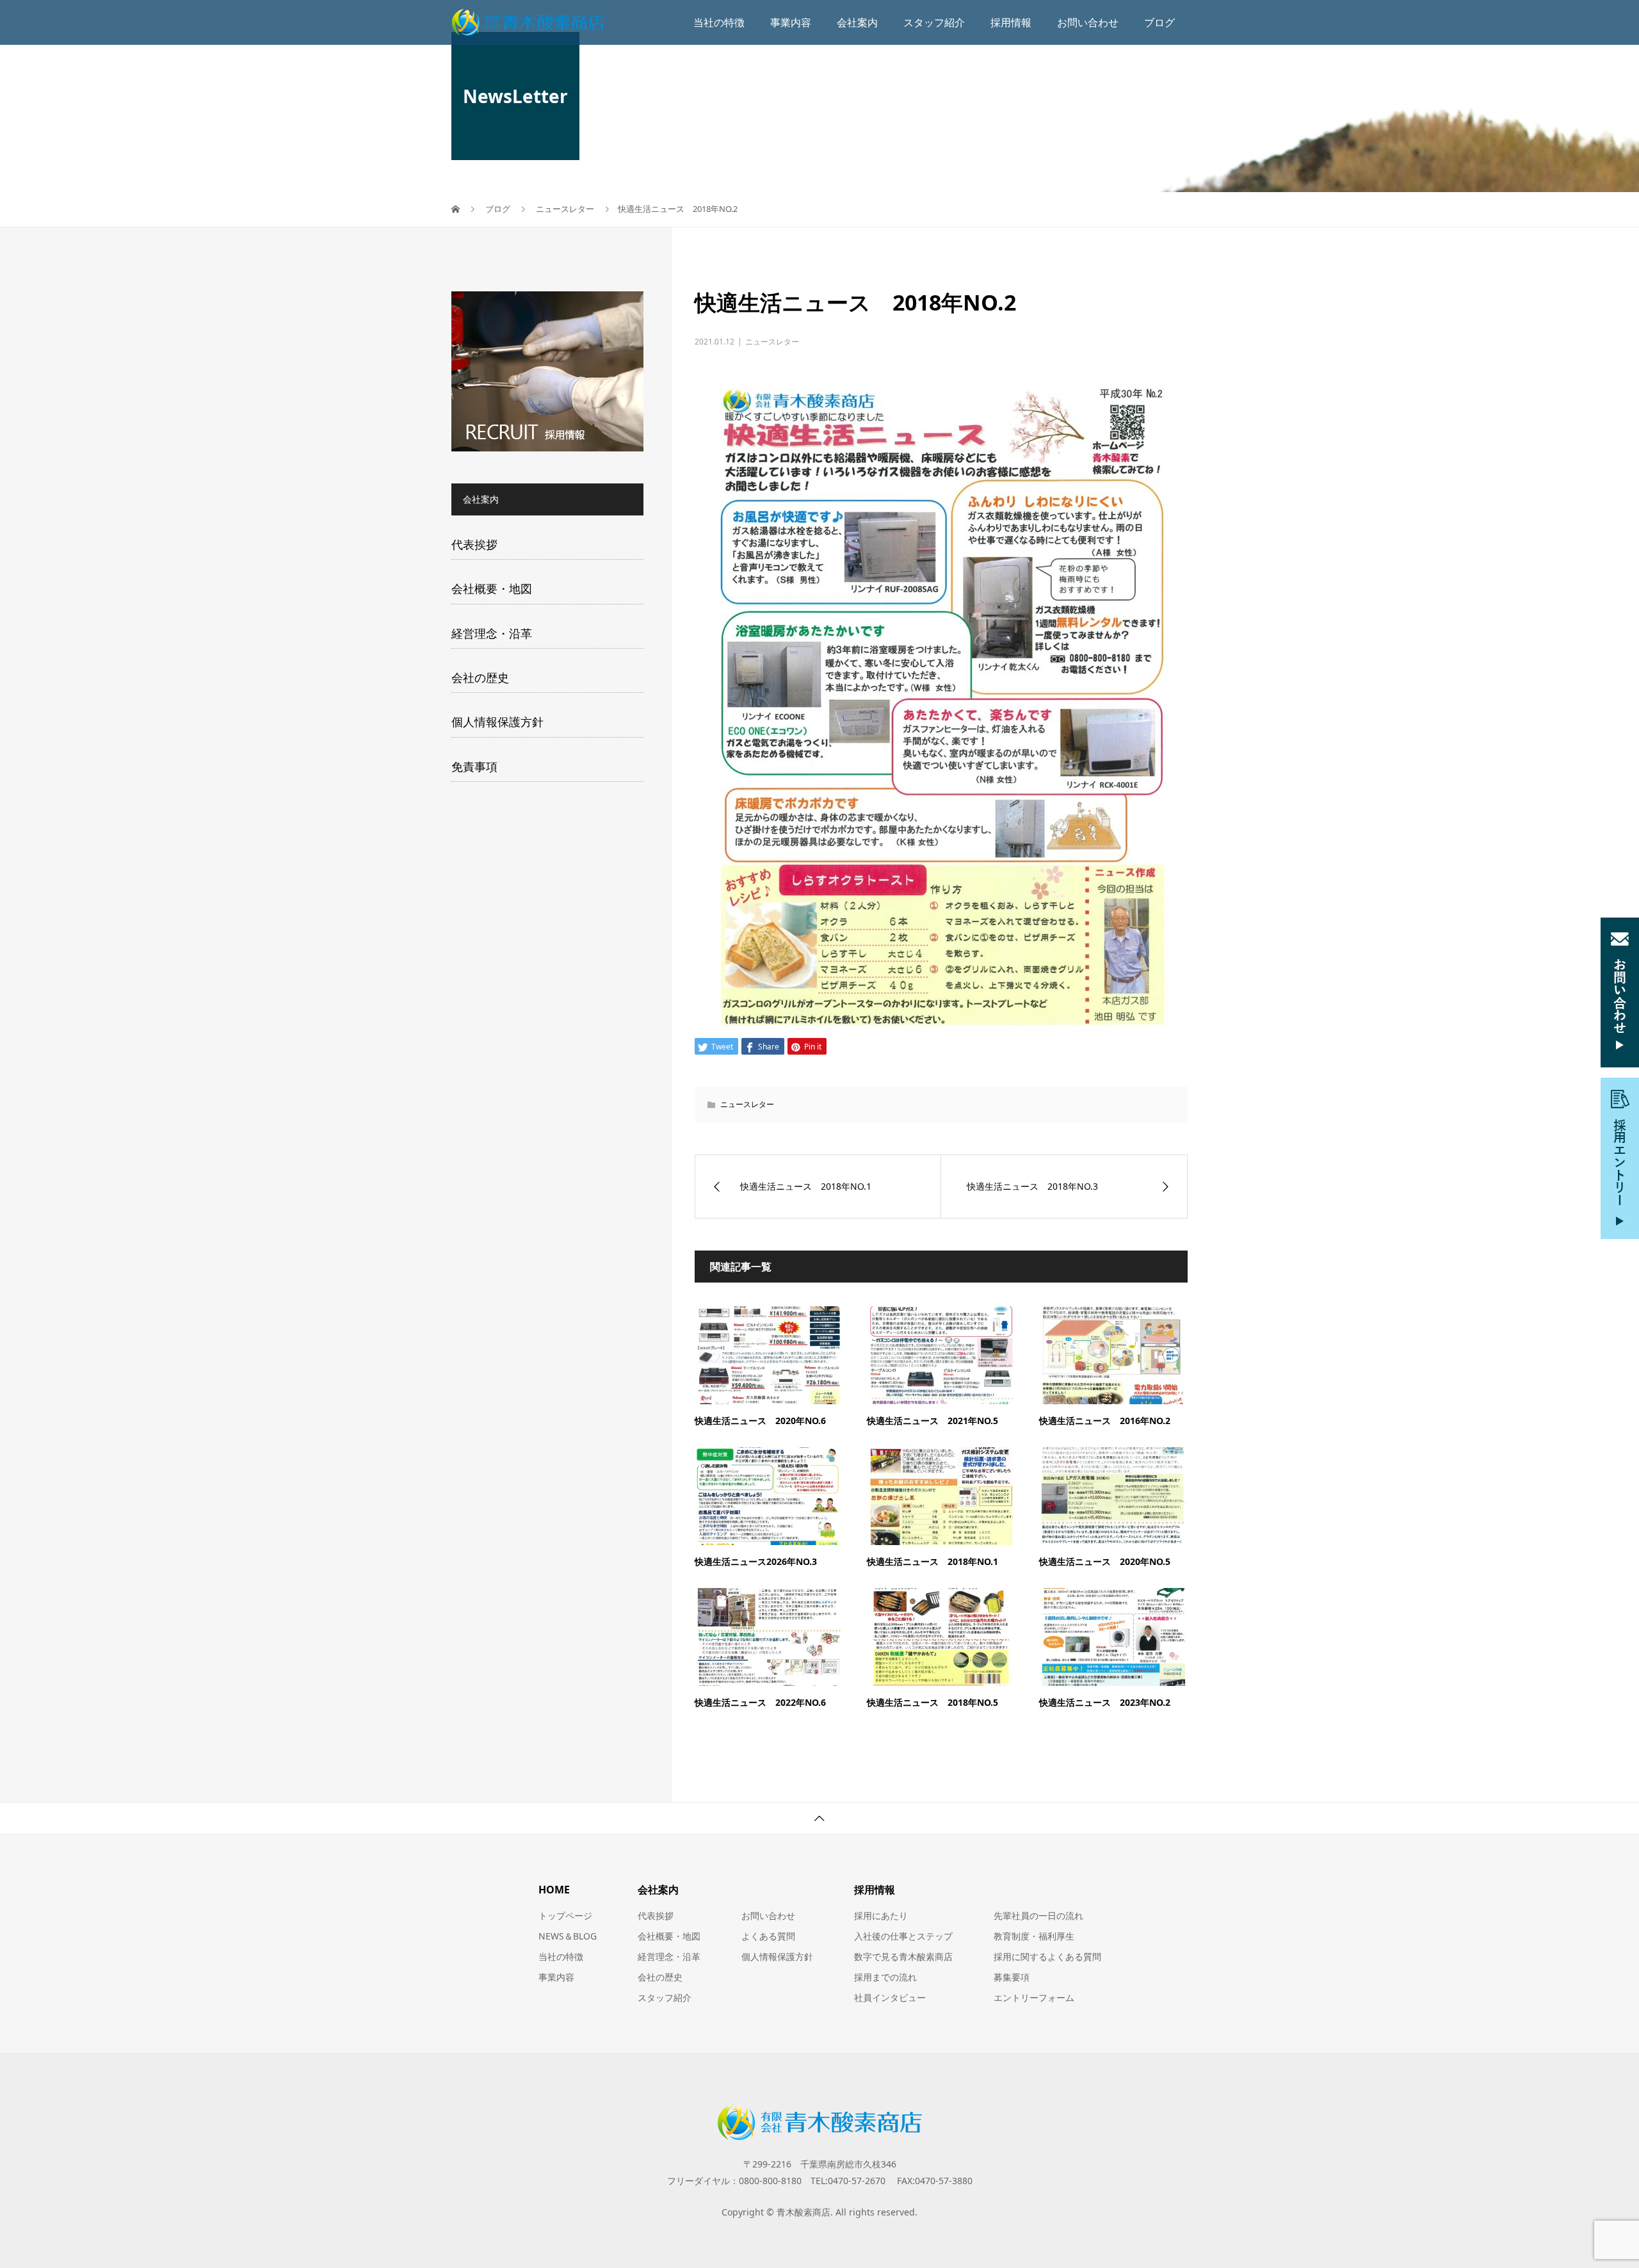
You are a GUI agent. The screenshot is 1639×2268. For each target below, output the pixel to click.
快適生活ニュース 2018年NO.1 (933, 1561)
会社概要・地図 (492, 588)
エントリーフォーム (1034, 1997)
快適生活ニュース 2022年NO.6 (760, 1702)
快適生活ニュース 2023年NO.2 (1105, 1702)
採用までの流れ (885, 1977)
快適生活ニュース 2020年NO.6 (760, 1421)
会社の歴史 (480, 677)
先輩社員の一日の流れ (1038, 1916)
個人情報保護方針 (497, 722)
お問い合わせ (1088, 22)
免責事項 (474, 766)
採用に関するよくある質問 (1047, 1956)
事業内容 (791, 22)
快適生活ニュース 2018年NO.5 (933, 1702)
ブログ (1159, 22)
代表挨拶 (474, 544)
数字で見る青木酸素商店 (903, 1956)
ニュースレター (772, 342)
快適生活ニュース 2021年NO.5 (933, 1421)
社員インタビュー (890, 1997)
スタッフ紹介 (934, 22)
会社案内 (857, 22)
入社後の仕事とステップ (903, 1936)
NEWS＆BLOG (568, 1936)
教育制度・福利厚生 (1034, 1936)
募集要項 (1012, 1977)
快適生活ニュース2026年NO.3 (756, 1561)
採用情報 (1011, 22)
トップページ (565, 1916)
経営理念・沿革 (492, 633)
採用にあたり (881, 1916)
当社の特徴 (719, 22)
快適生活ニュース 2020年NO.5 (1105, 1561)
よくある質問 (768, 1936)
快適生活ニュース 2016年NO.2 (1105, 1421)
